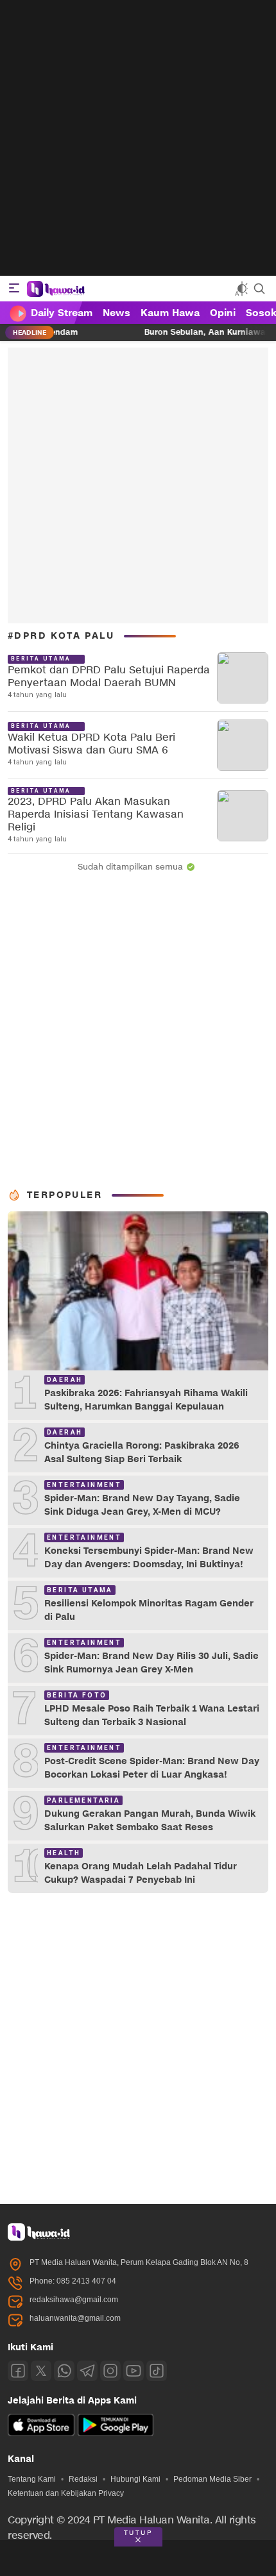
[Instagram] (110, 2371)
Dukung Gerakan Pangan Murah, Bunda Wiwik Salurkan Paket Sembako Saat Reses (150, 1821)
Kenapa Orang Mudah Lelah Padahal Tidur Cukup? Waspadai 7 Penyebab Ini (141, 1873)
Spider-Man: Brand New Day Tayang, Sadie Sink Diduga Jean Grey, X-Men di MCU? (142, 1505)
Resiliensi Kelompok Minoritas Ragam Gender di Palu (149, 1610)
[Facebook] (18, 2371)
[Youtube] (134, 2371)
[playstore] (116, 2434)
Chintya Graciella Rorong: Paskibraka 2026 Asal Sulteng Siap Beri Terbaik (142, 1452)
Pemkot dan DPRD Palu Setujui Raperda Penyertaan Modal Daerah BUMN (109, 677)
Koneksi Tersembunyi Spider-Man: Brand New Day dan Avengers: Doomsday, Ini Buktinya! (149, 1558)
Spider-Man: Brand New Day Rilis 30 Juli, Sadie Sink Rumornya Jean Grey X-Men (151, 1663)
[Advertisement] (138, 138)
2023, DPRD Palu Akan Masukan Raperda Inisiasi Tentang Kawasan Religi (96, 815)
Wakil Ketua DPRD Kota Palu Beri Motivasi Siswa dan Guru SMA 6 (91, 744)
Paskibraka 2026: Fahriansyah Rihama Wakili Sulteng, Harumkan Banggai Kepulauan (146, 1400)
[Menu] (14, 289)
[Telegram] (87, 2371)
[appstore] (41, 2434)
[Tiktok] (157, 2371)
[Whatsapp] (64, 2371)
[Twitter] (41, 2371)
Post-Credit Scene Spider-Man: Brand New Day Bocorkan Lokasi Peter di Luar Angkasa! (152, 1768)
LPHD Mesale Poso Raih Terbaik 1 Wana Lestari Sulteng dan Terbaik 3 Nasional (152, 1715)
